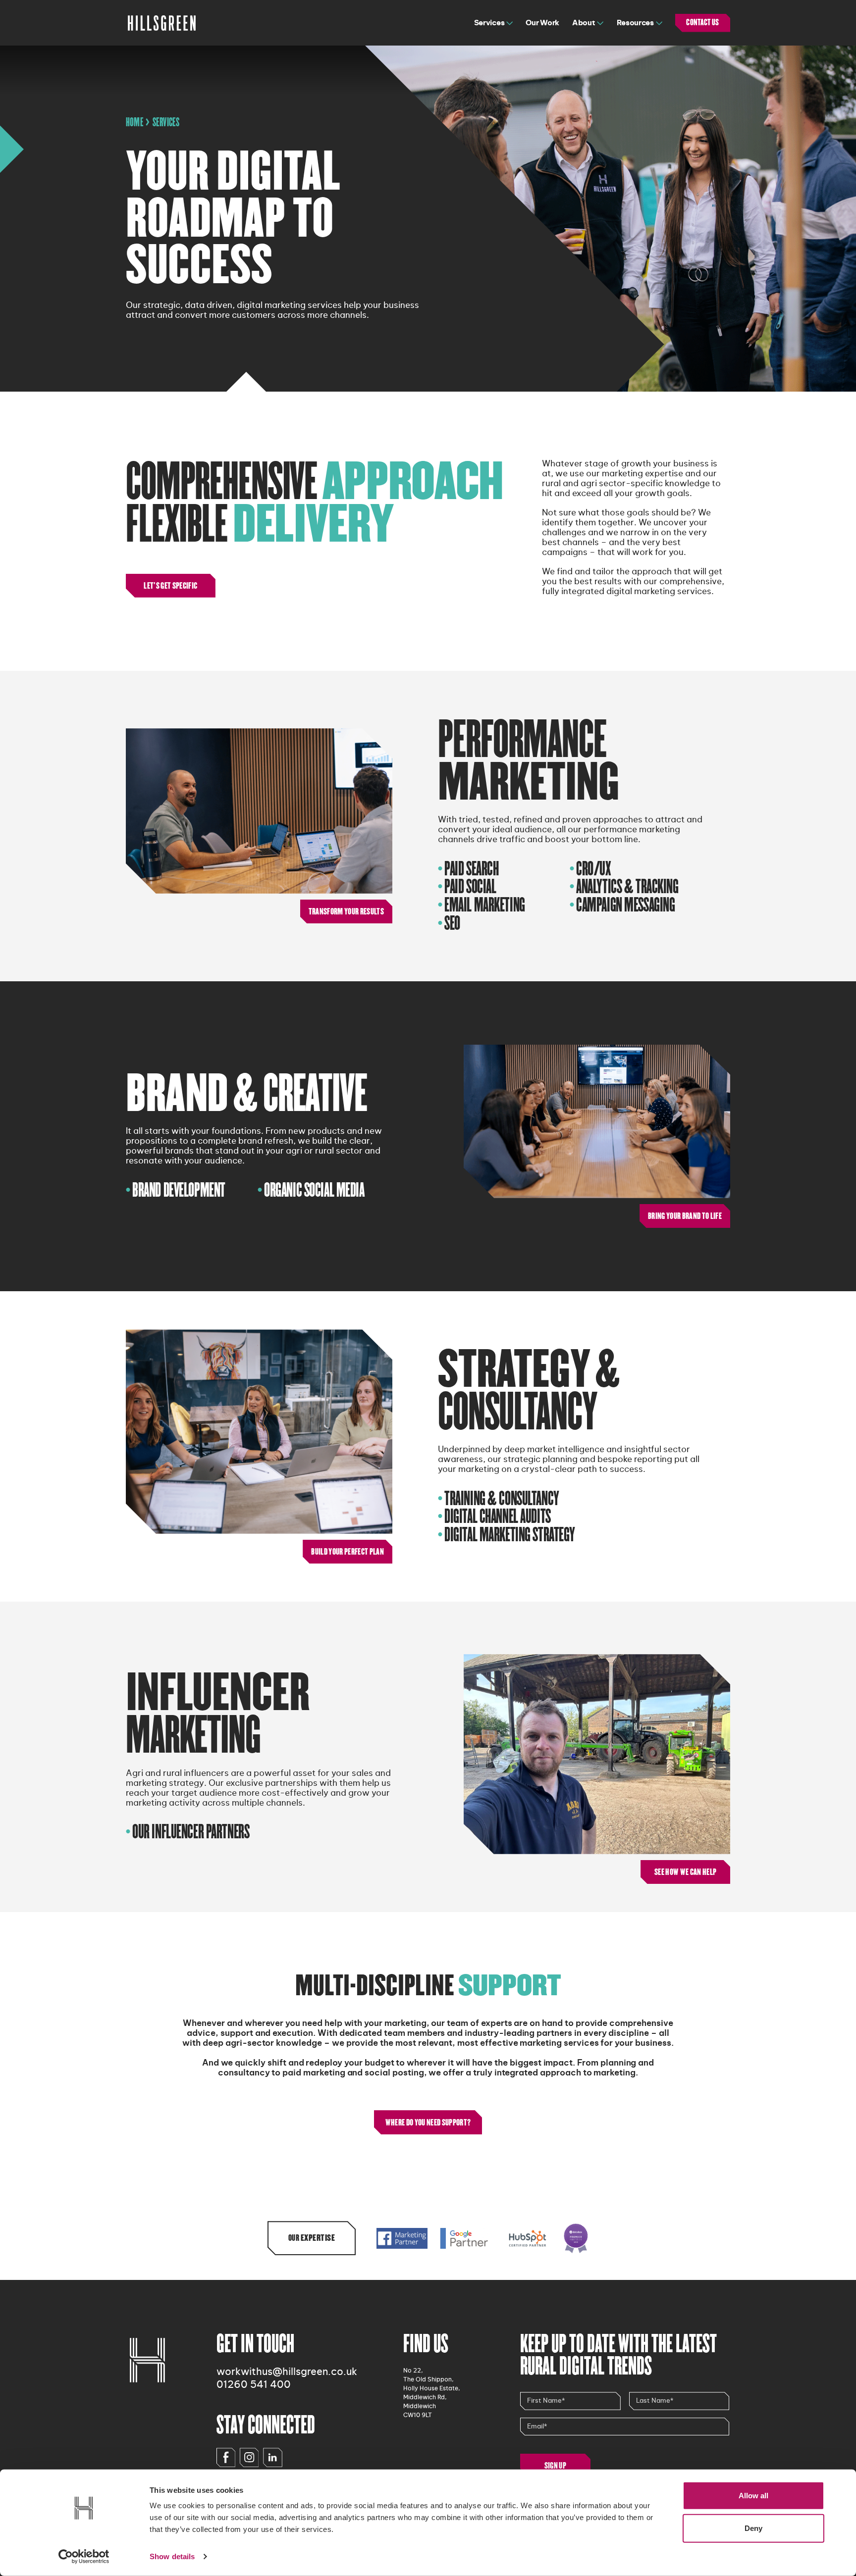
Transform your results (346, 911)
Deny (753, 2528)
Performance (529, 761)
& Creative (246, 1094)
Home (135, 122)
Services (489, 23)
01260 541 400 (254, 2385)
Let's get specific (170, 586)
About (584, 23)
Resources (635, 23)
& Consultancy (529, 1391)
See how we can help (685, 1872)
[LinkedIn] (272, 2457)
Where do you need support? (428, 2122)
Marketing (217, 1715)
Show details (172, 2556)
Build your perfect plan (348, 1552)
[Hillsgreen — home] (162, 23)
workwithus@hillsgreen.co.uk (287, 2372)
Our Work (542, 23)
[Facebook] (226, 2457)
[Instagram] (249, 2457)
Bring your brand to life (685, 1216)
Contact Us (702, 23)
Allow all (753, 2496)
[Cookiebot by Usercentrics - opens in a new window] (84, 2557)
